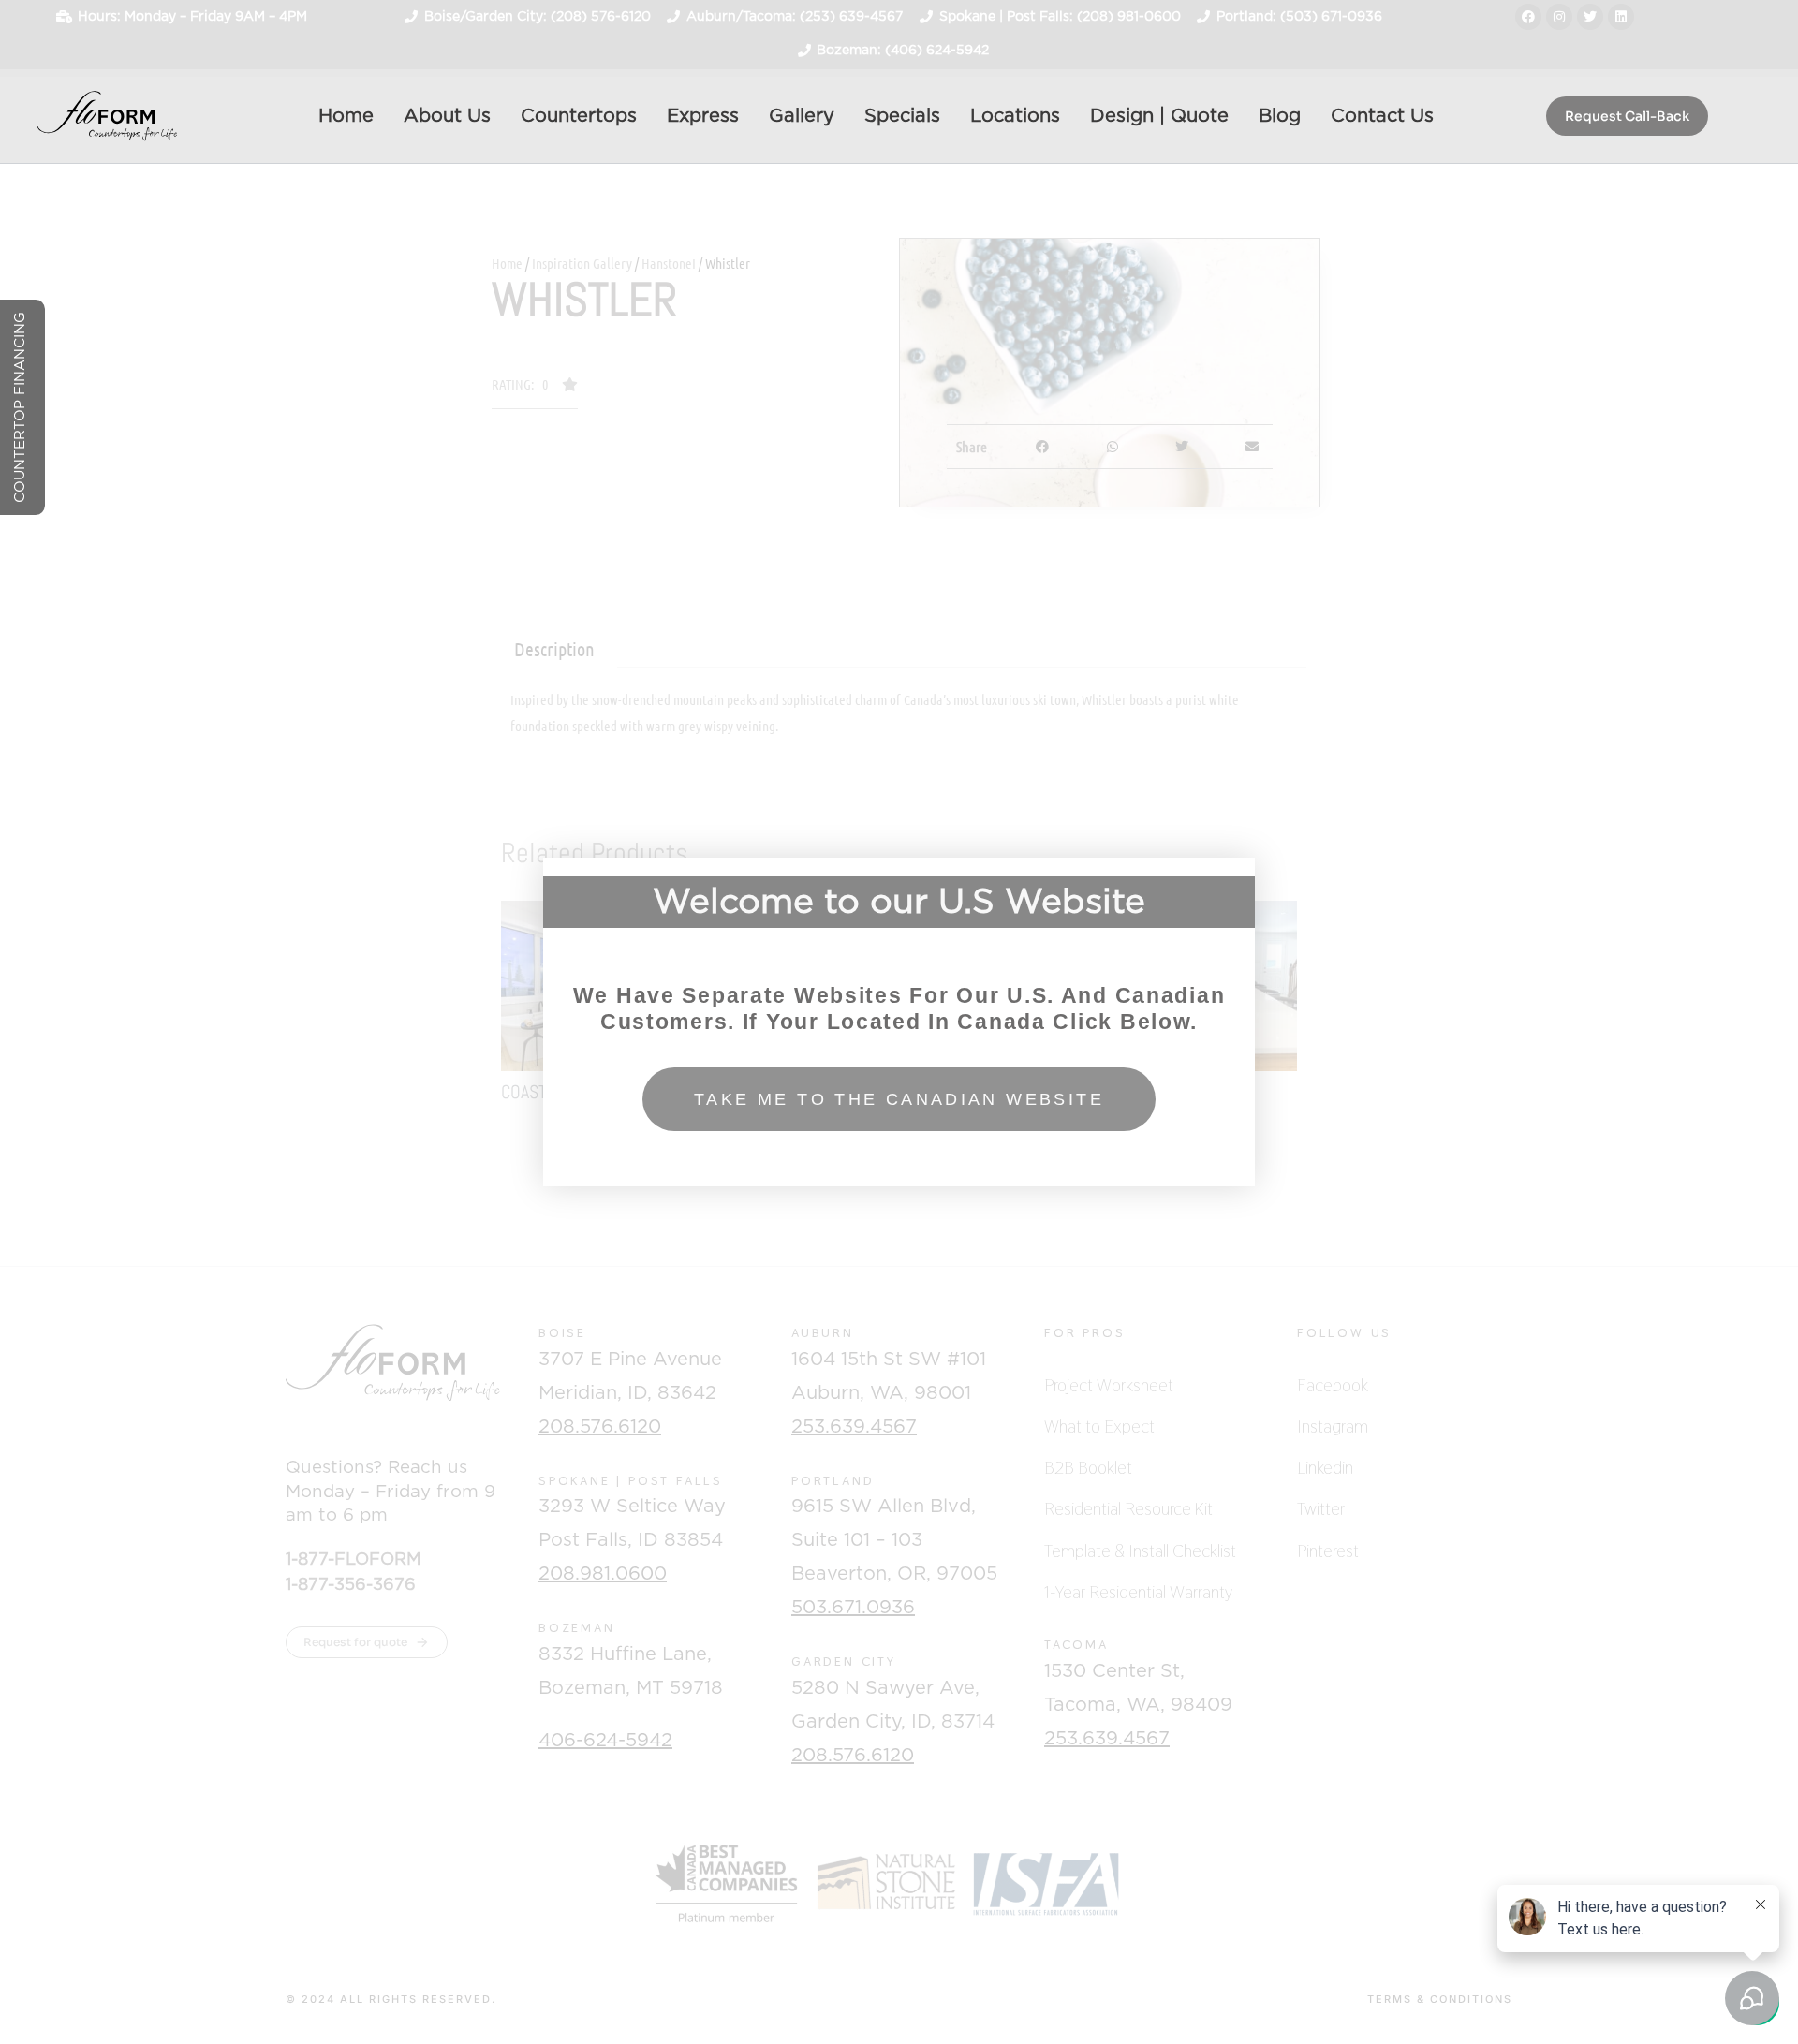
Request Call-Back (1627, 116)
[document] (899, 1022)
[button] (899, 867)
